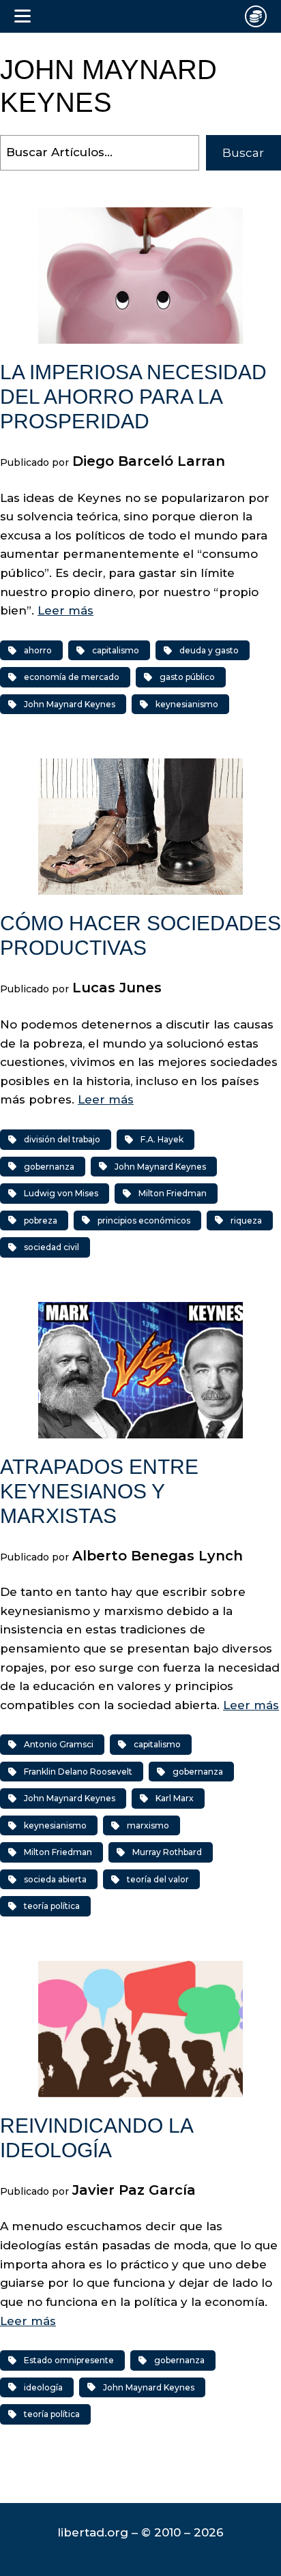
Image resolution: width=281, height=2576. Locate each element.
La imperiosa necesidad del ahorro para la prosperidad (133, 397)
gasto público (187, 677)
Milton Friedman (173, 1193)
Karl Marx (175, 1798)
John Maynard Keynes (70, 704)
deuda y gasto (209, 650)
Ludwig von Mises (61, 1193)
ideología (43, 2387)
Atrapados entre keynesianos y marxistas (99, 1491)
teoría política (52, 1906)
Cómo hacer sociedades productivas (140, 935)
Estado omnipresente (69, 2360)
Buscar (243, 153)
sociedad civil (51, 1247)
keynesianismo (187, 704)
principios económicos (144, 1220)
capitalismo (116, 650)
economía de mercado (72, 677)
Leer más (65, 610)
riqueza (246, 1220)
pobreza (41, 1220)
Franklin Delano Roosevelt (78, 1772)
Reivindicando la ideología (96, 2138)
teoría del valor (158, 1879)
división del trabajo (62, 1139)
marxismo (148, 1825)
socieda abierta (55, 1879)
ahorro (38, 650)
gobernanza (49, 1167)
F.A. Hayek (162, 1139)
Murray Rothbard (167, 1852)
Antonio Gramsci (59, 1744)
